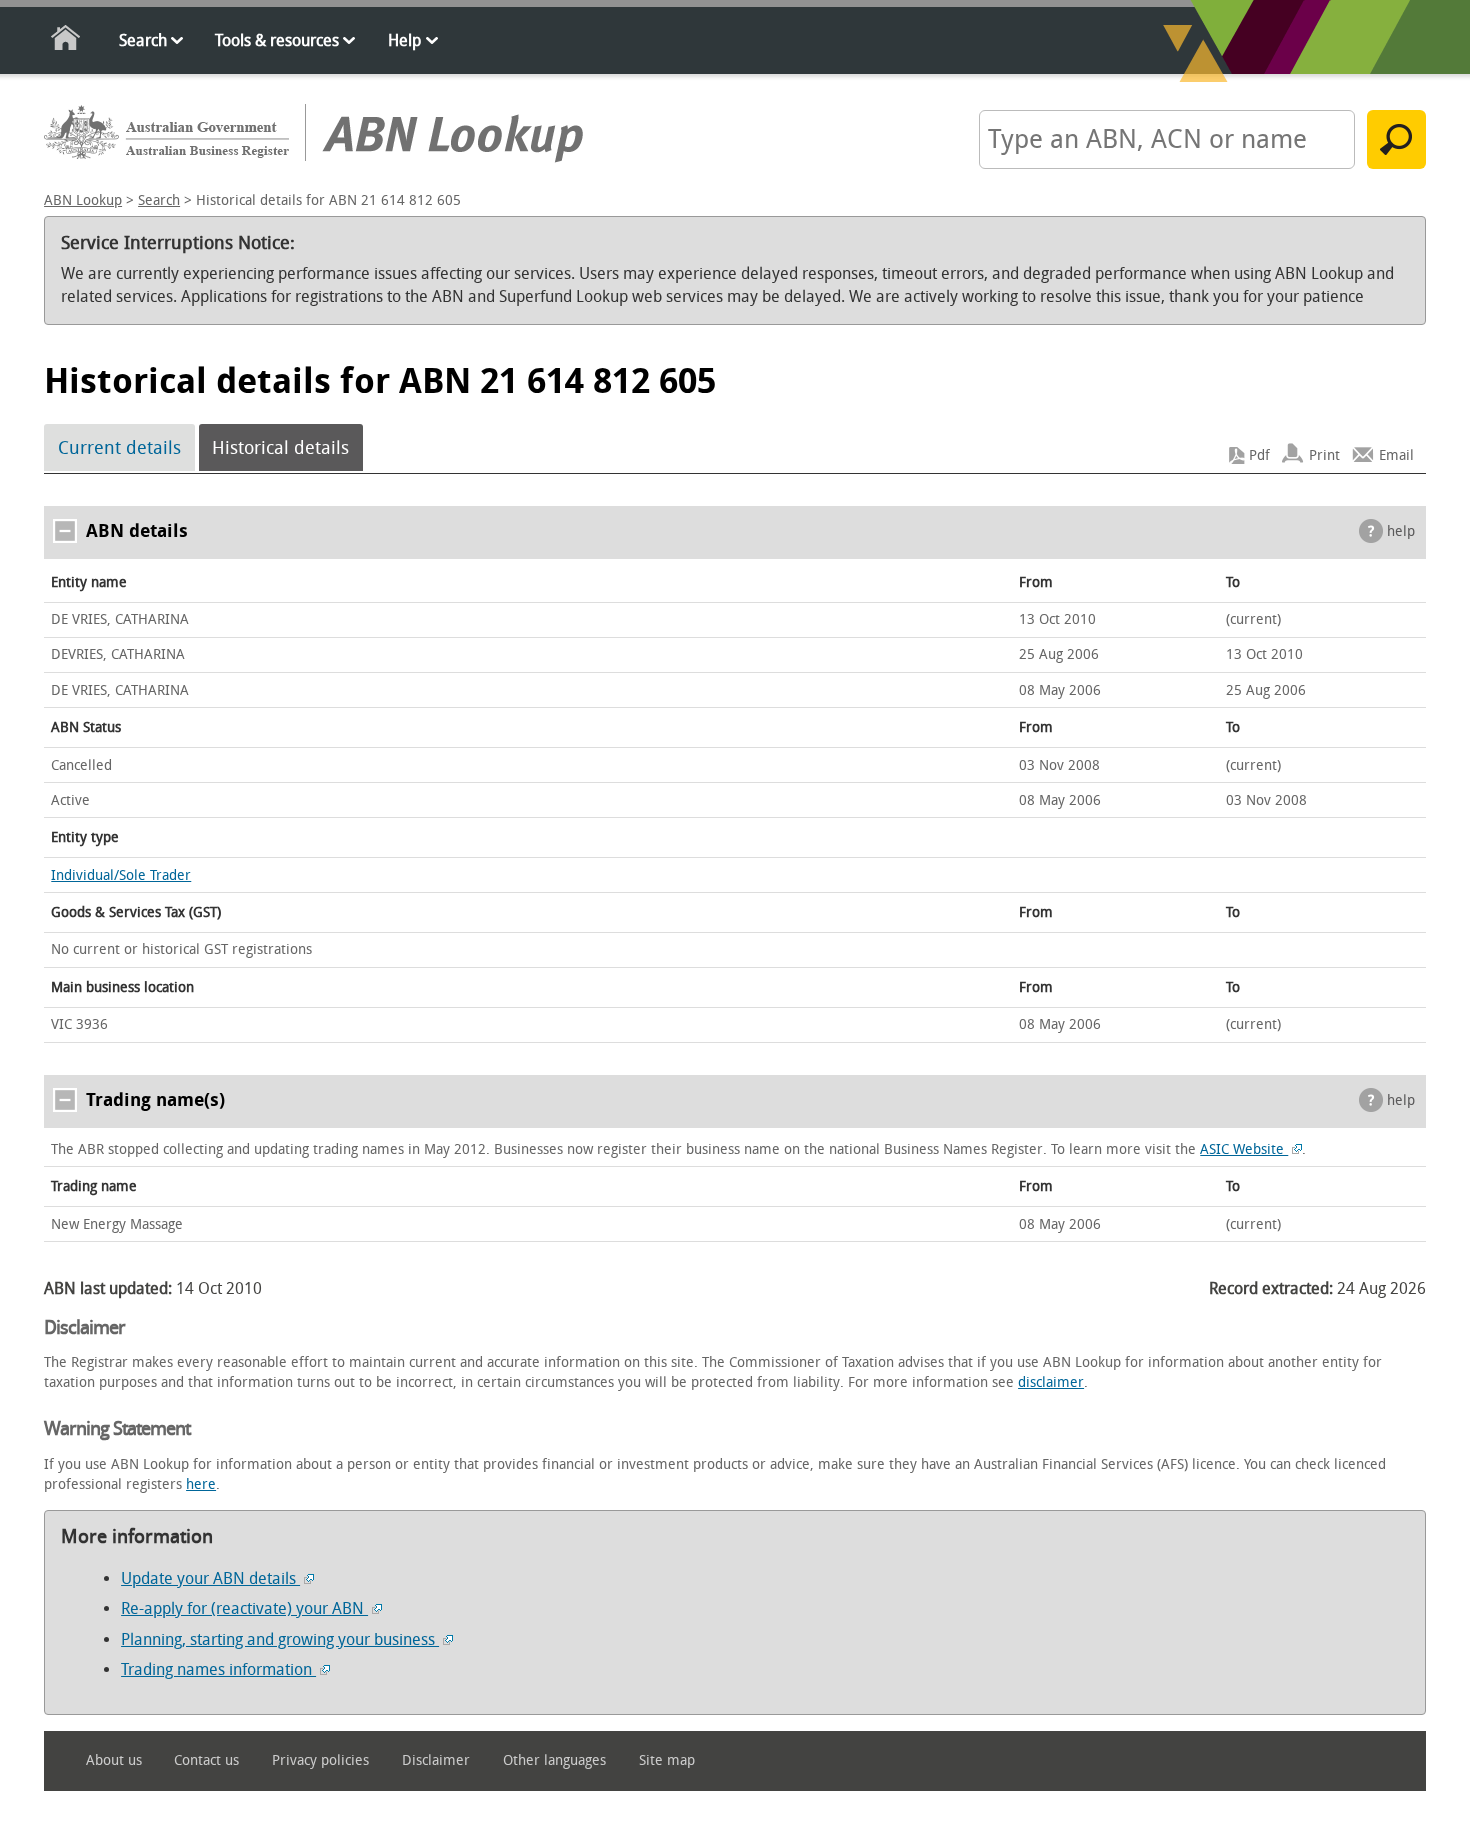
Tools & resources (277, 40)
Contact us (206, 1760)
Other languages (554, 1760)
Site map (667, 1760)
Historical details (280, 448)
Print (1324, 455)
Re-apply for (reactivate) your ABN (244, 1608)
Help (404, 40)
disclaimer (1051, 1382)
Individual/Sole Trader (121, 875)
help (1401, 531)
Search (143, 40)
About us (114, 1760)
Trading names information (218, 1669)
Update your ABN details (210, 1578)
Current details (119, 448)
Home (66, 41)
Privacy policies (320, 1760)
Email (1396, 455)
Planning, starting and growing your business (280, 1639)
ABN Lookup (83, 200)
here (201, 1484)
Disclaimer (436, 1760)
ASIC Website (1244, 1149)
